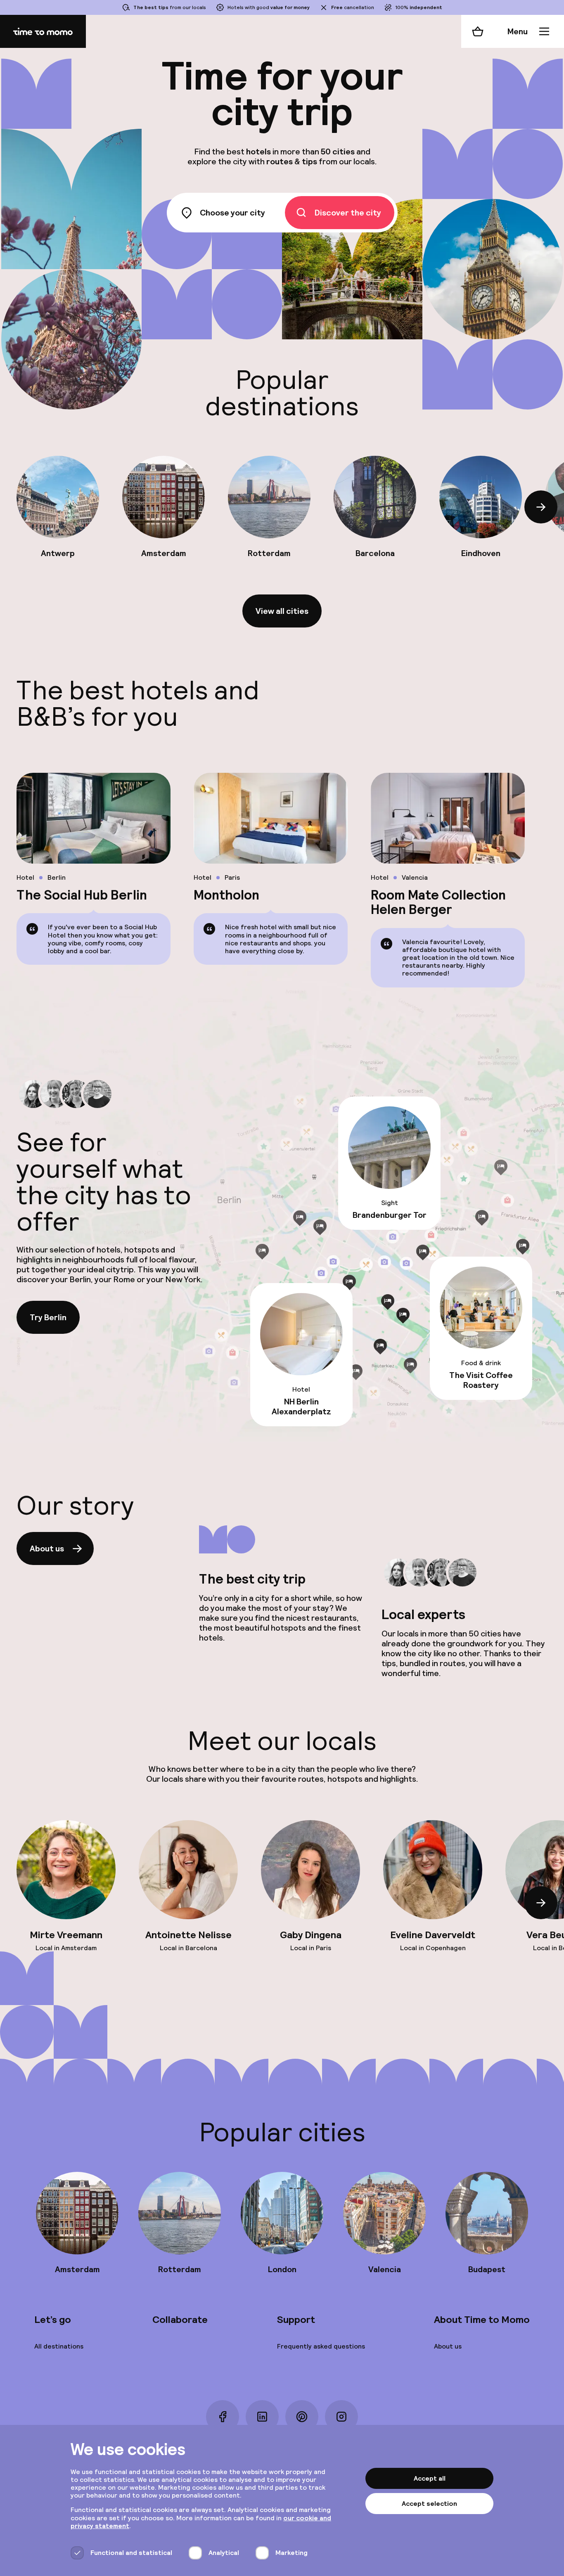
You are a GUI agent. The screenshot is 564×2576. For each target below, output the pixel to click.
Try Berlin (48, 1317)
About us (47, 1548)
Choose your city (232, 213)
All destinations (59, 2346)
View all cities (282, 611)
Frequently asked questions (321, 2346)
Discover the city (348, 213)
